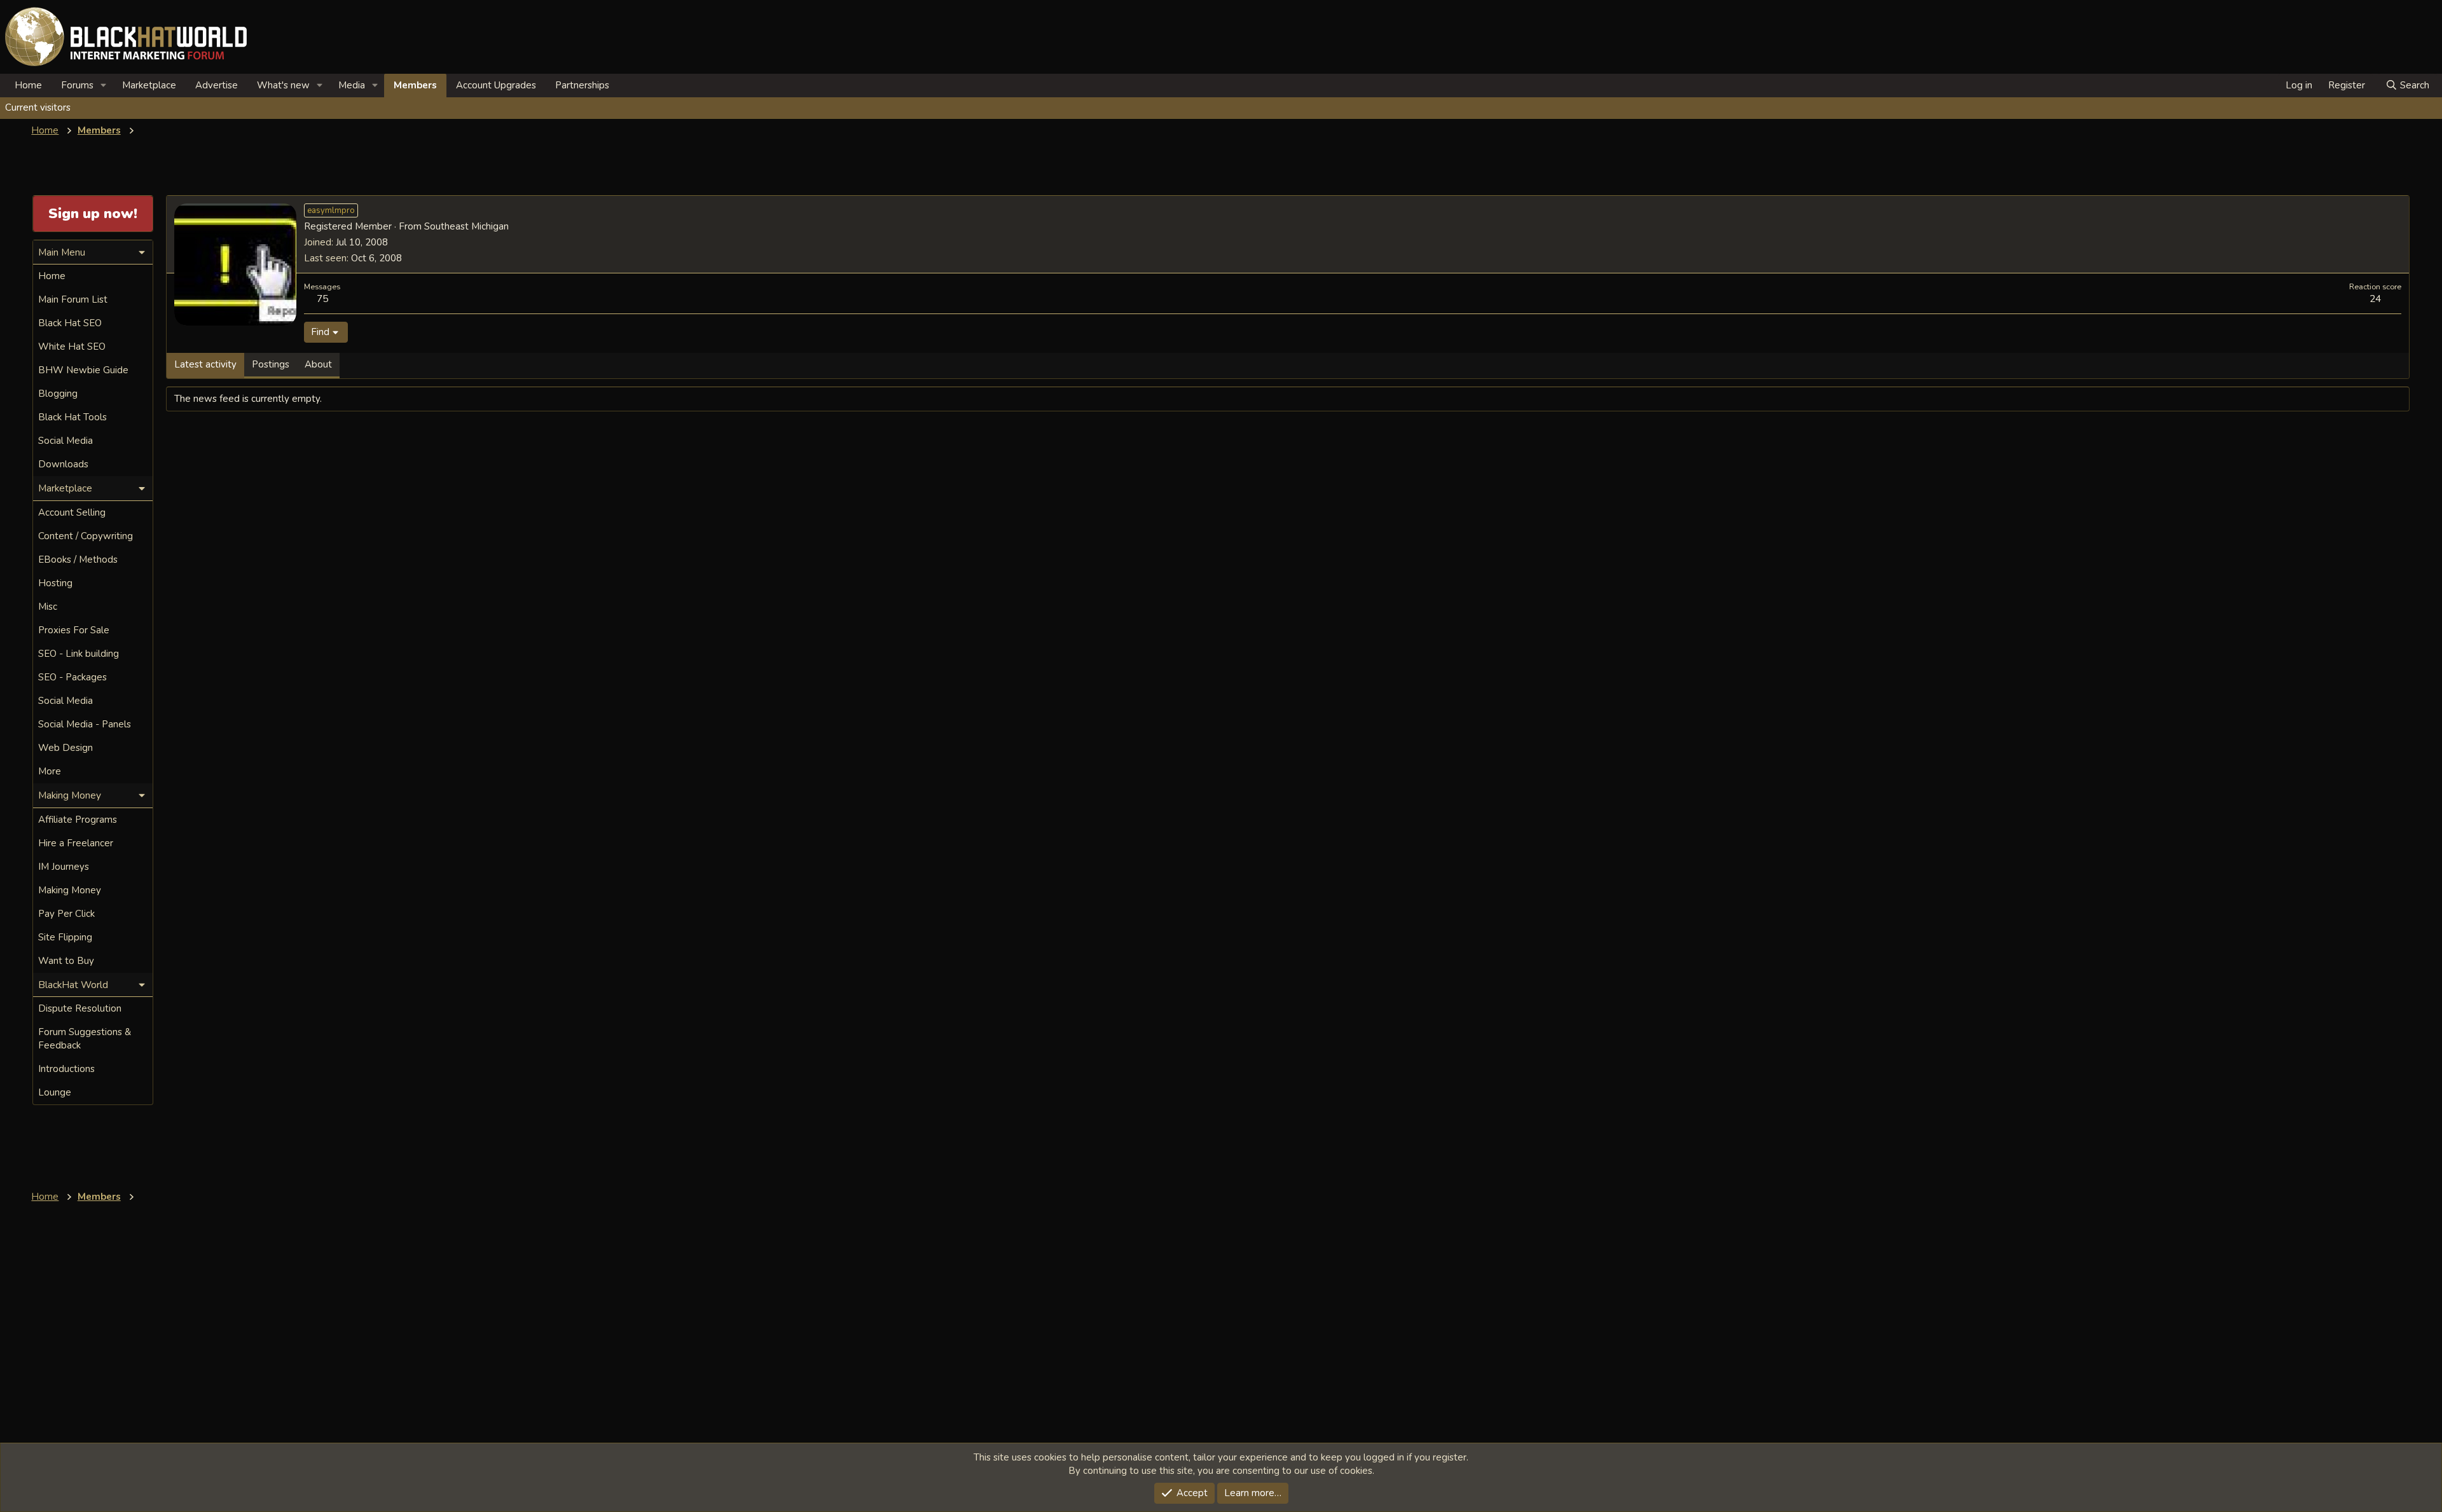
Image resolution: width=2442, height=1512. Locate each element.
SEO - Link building (79, 654)
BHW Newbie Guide (83, 370)
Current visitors (38, 107)
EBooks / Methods (78, 560)
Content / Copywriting (86, 536)
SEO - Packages (72, 677)
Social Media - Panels (85, 724)
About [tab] (318, 364)
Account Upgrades (496, 85)
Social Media (66, 441)
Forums (77, 85)
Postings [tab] (271, 364)
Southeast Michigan (466, 226)
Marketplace (149, 85)
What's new (283, 85)
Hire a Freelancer (76, 843)
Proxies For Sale (74, 630)
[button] (104, 86)
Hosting (55, 583)
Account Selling (72, 512)
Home (28, 85)
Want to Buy (66, 961)
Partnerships (582, 85)
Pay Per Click (66, 914)
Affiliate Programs (78, 820)
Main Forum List (73, 299)
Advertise (217, 85)
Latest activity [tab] (205, 364)
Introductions (66, 1069)
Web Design (66, 748)
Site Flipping (65, 937)
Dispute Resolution (80, 1008)
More (50, 771)
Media (352, 85)
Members (415, 85)
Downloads (63, 464)
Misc (48, 607)
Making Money (70, 890)
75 (322, 299)
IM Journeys (64, 867)
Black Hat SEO (70, 323)
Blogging (58, 394)
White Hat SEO (72, 347)
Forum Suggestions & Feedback (85, 1039)
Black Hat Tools (72, 417)
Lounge (55, 1092)
